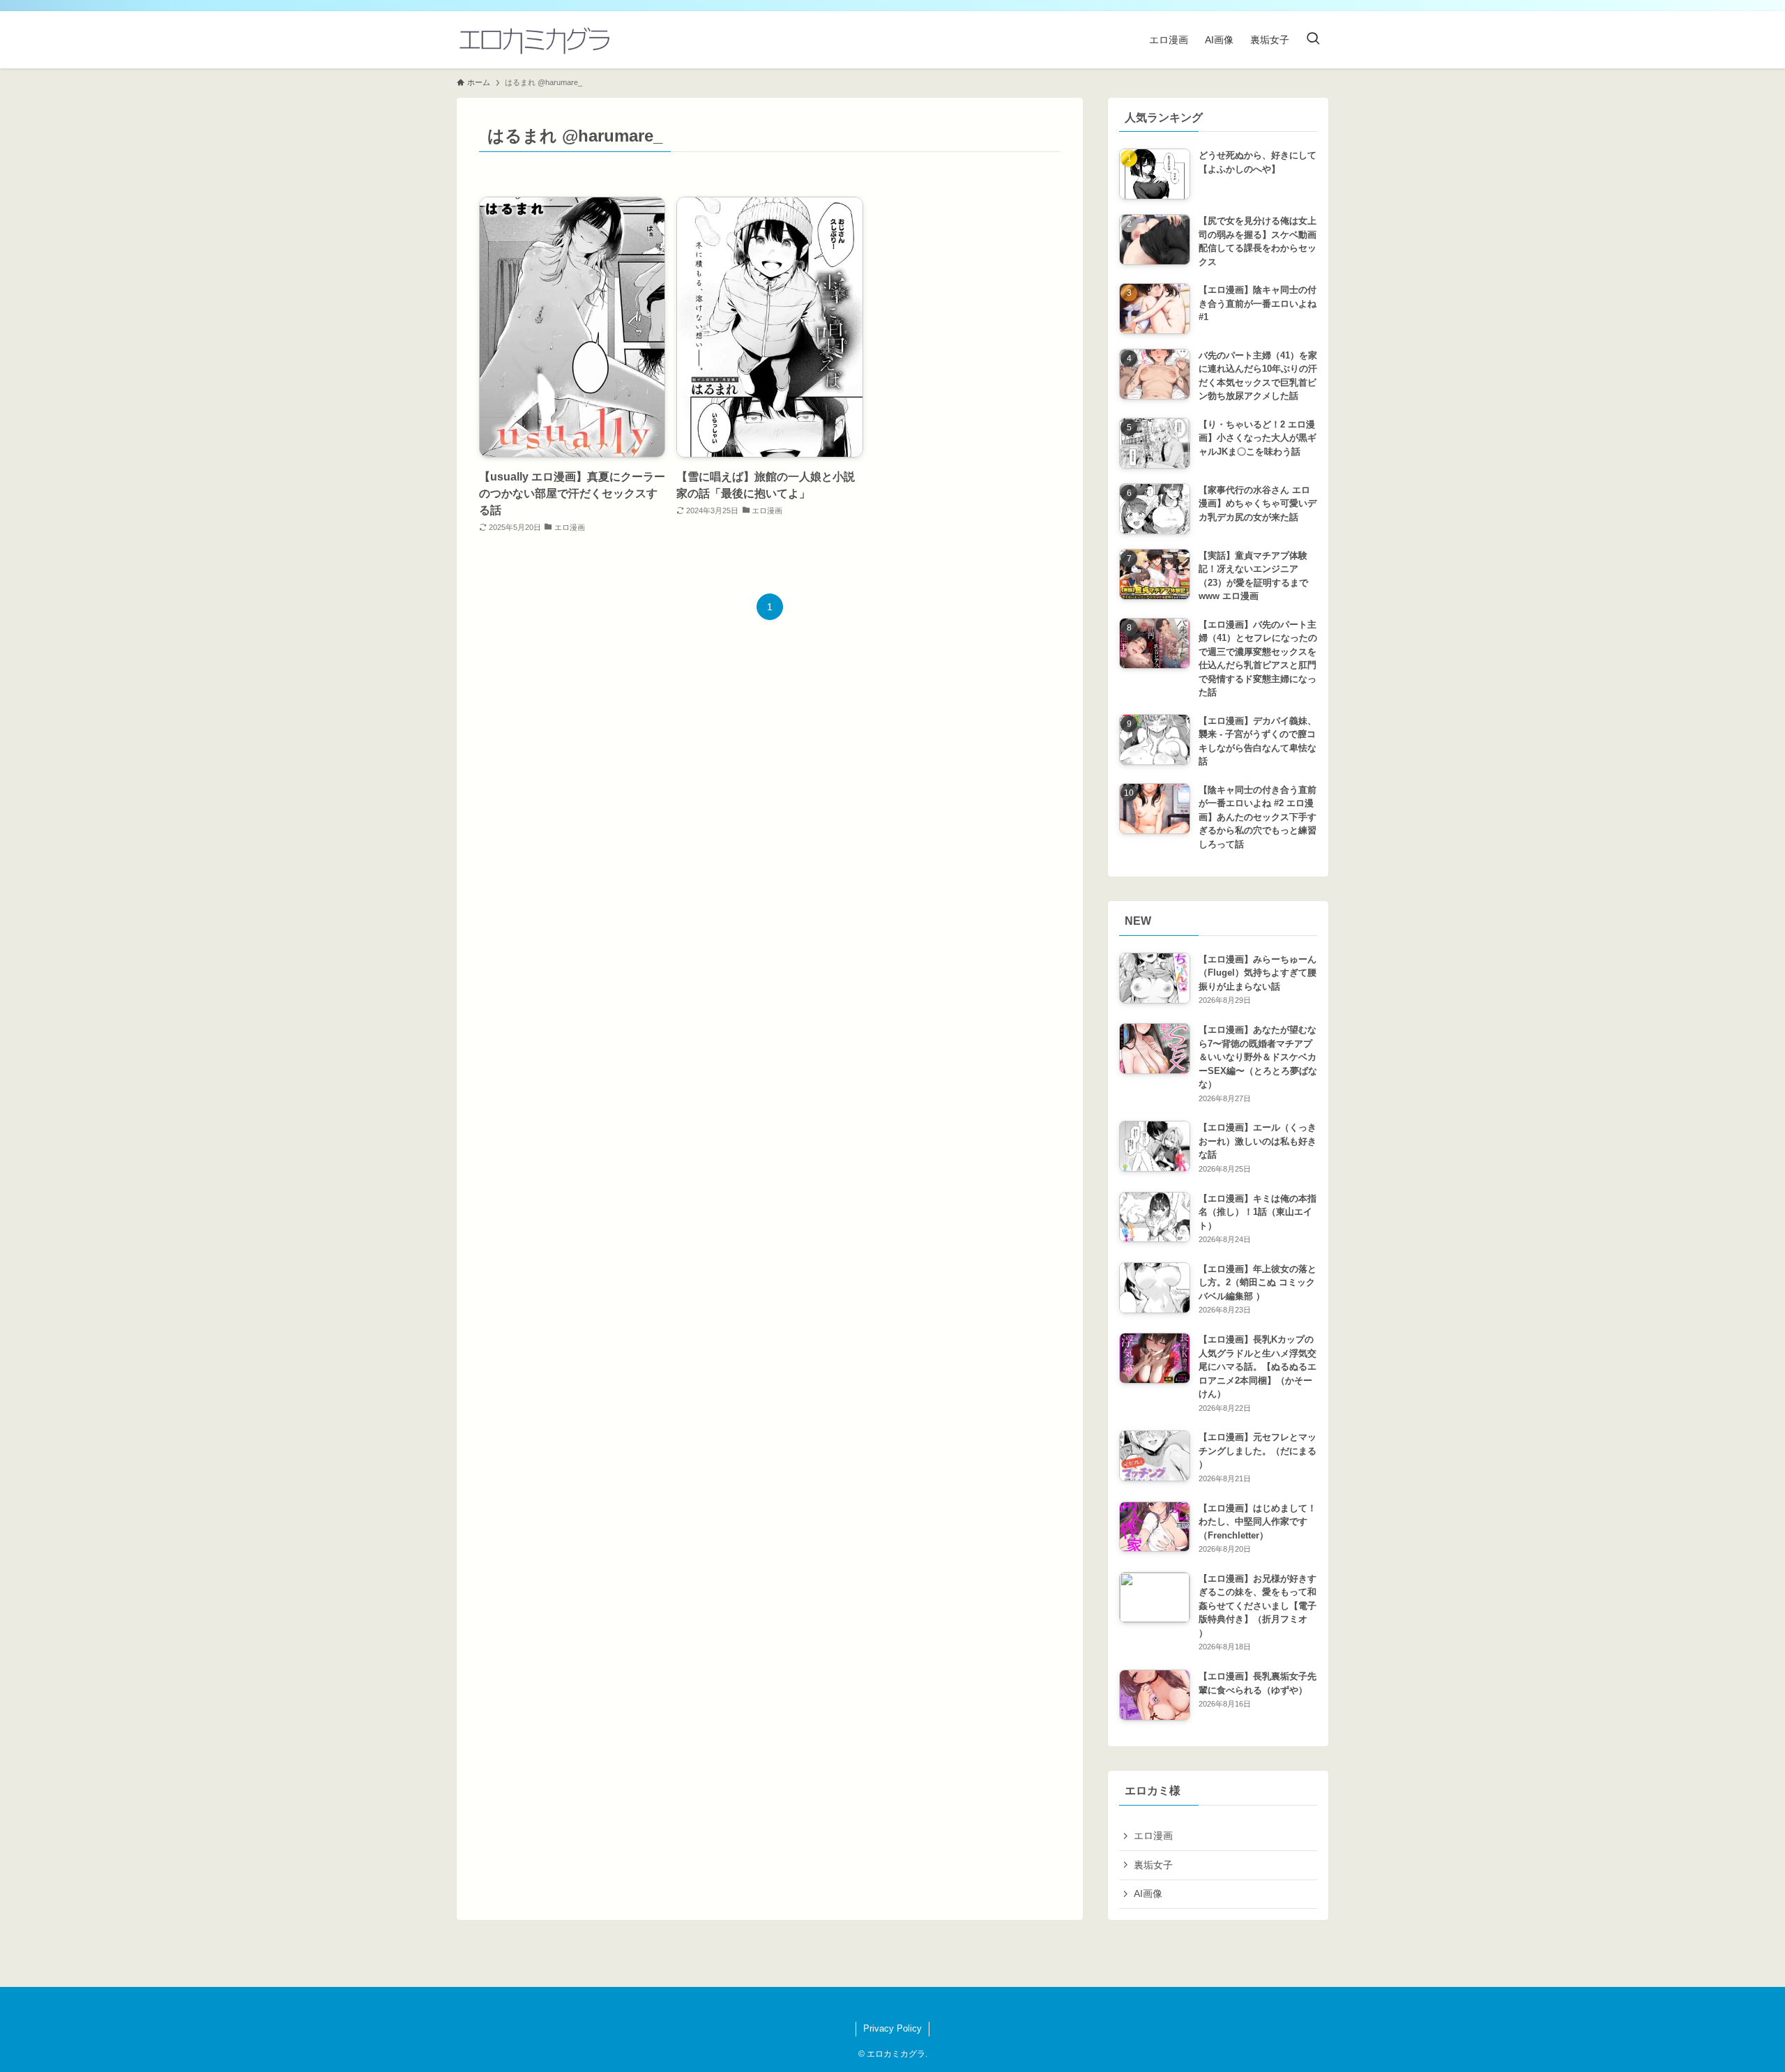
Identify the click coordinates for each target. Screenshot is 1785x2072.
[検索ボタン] (1313, 40)
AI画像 (1148, 1893)
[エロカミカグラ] (534, 40)
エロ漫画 (1153, 1836)
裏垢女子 (1153, 1865)
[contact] (901, 2004)
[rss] (884, 2004)
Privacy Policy (892, 2028)
